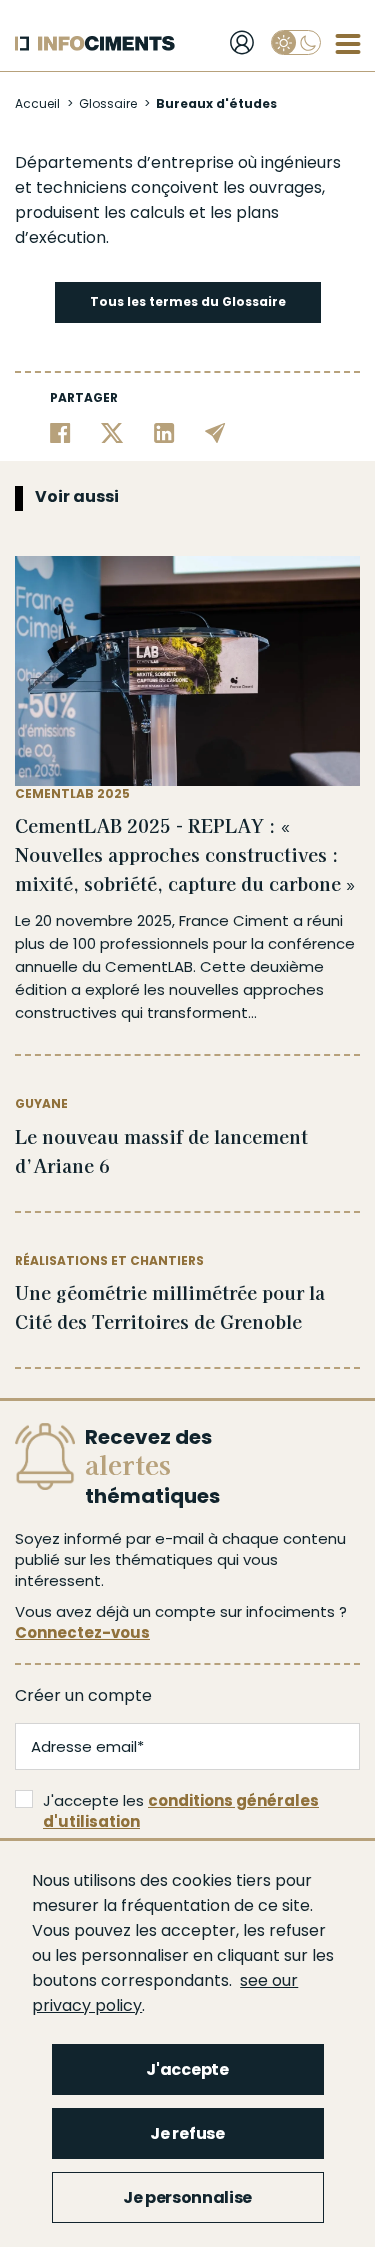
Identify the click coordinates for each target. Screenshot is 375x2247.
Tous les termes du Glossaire (188, 301)
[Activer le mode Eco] (296, 42)
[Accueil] (95, 43)
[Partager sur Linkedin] (164, 432)
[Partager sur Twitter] (112, 432)
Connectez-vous (82, 1632)
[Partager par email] (215, 432)
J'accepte (187, 2069)
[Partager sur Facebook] (60, 432)
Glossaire (108, 103)
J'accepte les (181, 1811)
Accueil (37, 103)
